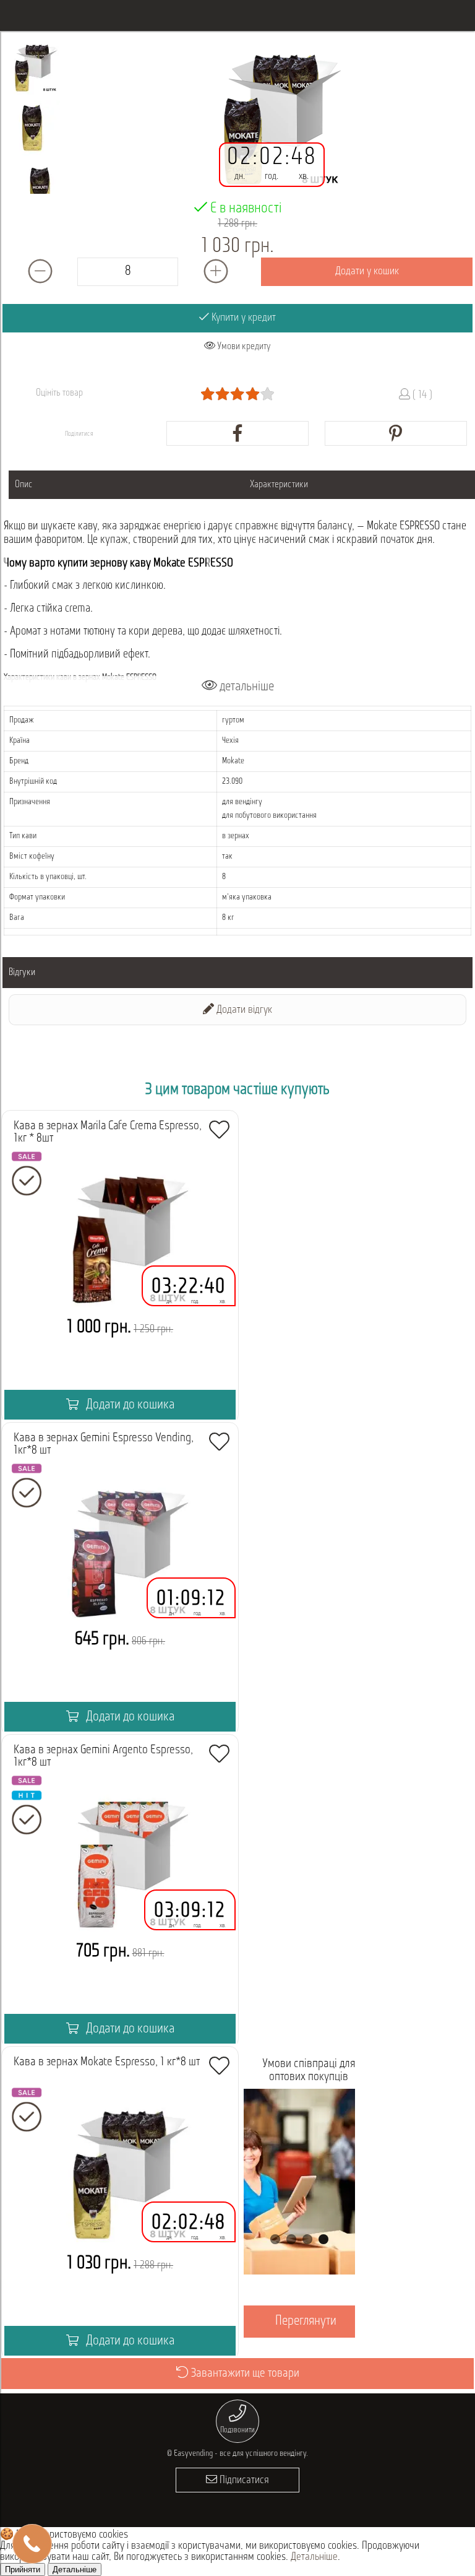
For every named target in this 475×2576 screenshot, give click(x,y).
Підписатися (243, 2481)
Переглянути (306, 2321)
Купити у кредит (242, 318)
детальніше (246, 687)
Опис (24, 485)
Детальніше (314, 2557)
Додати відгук (243, 1010)
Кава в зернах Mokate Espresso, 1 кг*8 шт (107, 2062)
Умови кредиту (243, 347)
